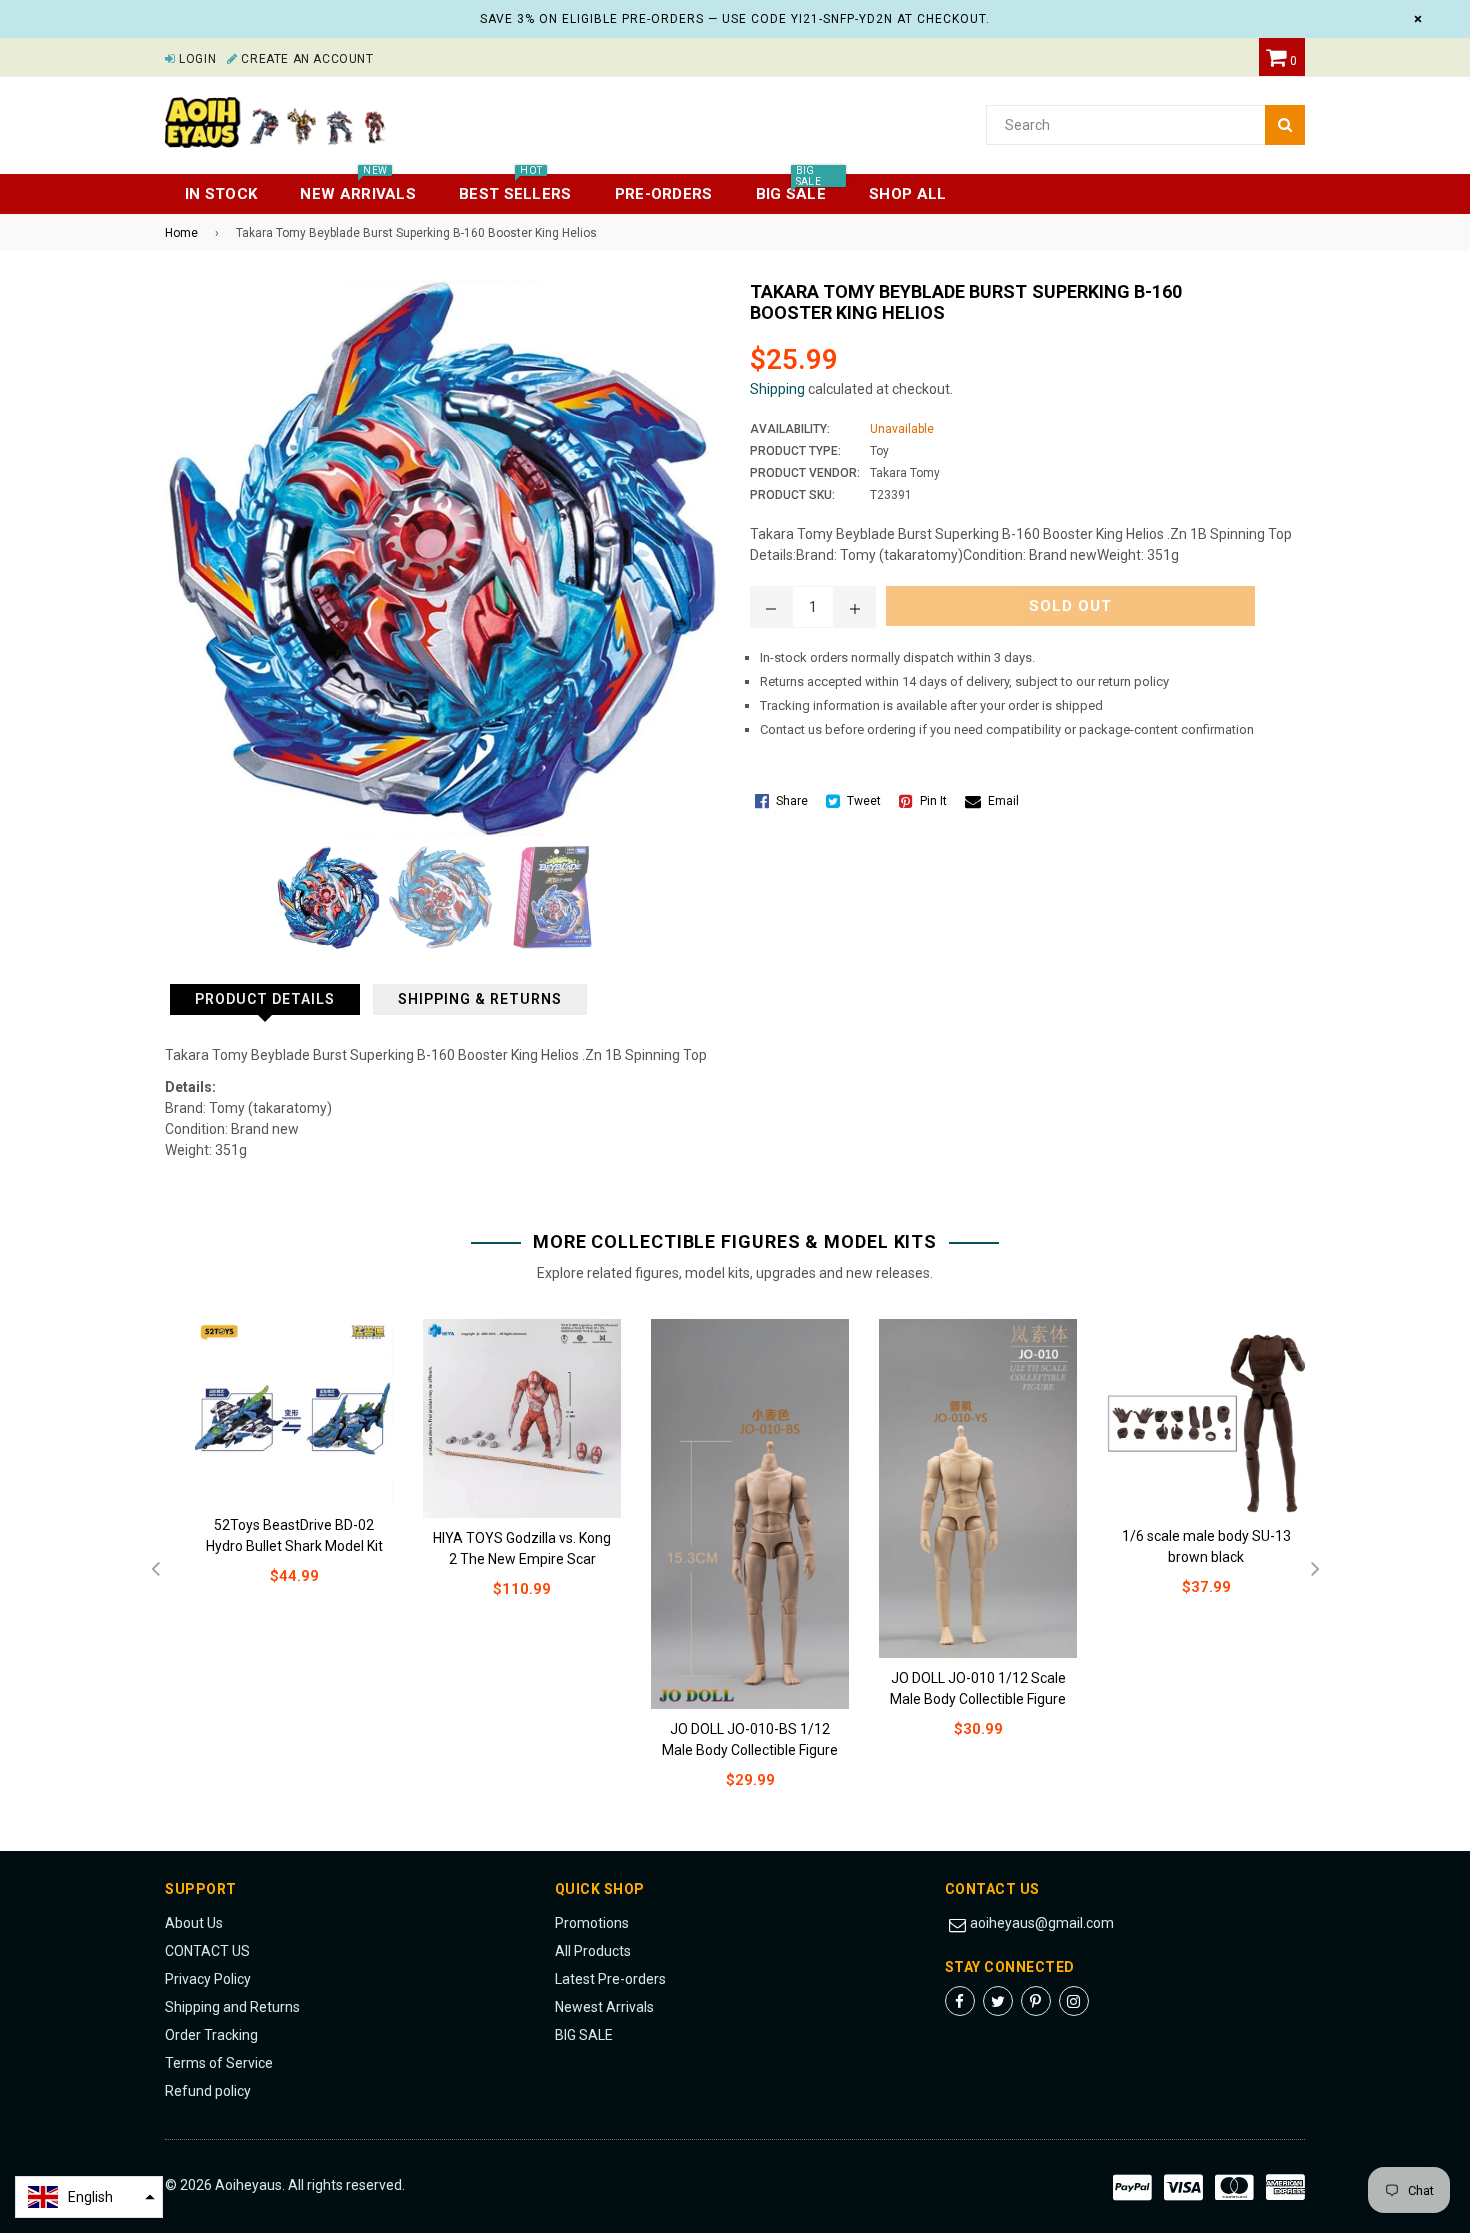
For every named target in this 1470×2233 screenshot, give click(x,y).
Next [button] (1315, 1570)
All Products (593, 1951)
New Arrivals (358, 188)
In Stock (221, 194)
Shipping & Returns (480, 999)
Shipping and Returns (232, 2007)
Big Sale (791, 188)
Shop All (907, 194)
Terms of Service (219, 2063)
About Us (194, 1923)
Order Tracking (211, 2035)
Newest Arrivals (604, 2007)
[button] (89, 2197)
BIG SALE (584, 2035)
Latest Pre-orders (610, 1979)
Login (196, 59)
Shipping (777, 389)
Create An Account (305, 59)
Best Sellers (515, 188)
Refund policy (208, 2091)
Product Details (265, 999)
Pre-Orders (664, 194)
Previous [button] (155, 1570)
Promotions (592, 1923)
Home (181, 233)
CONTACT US (207, 1951)
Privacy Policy (208, 1979)
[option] (279, 1468)
